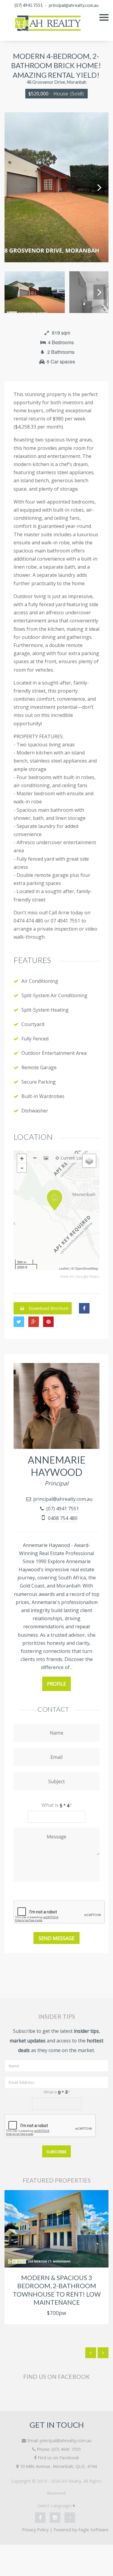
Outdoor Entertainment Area (54, 1053)
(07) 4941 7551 (29, 5)
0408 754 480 (63, 1518)
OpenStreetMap (86, 1268)
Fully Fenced (35, 1039)
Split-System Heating (45, 1010)
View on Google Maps (80, 1276)
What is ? (57, 2092)
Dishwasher (35, 1111)
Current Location (77, 1158)
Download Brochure (48, 1308)
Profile (56, 1684)
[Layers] (89, 1161)
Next (99, 187)
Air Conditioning (40, 981)
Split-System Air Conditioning (54, 995)
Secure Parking (39, 1082)
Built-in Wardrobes (43, 1096)
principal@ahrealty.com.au (74, 5)
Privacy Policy (35, 2530)
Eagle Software (93, 2530)
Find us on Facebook (58, 2458)
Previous (14, 187)
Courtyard (33, 1024)
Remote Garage (39, 1067)
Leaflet (64, 1268)
